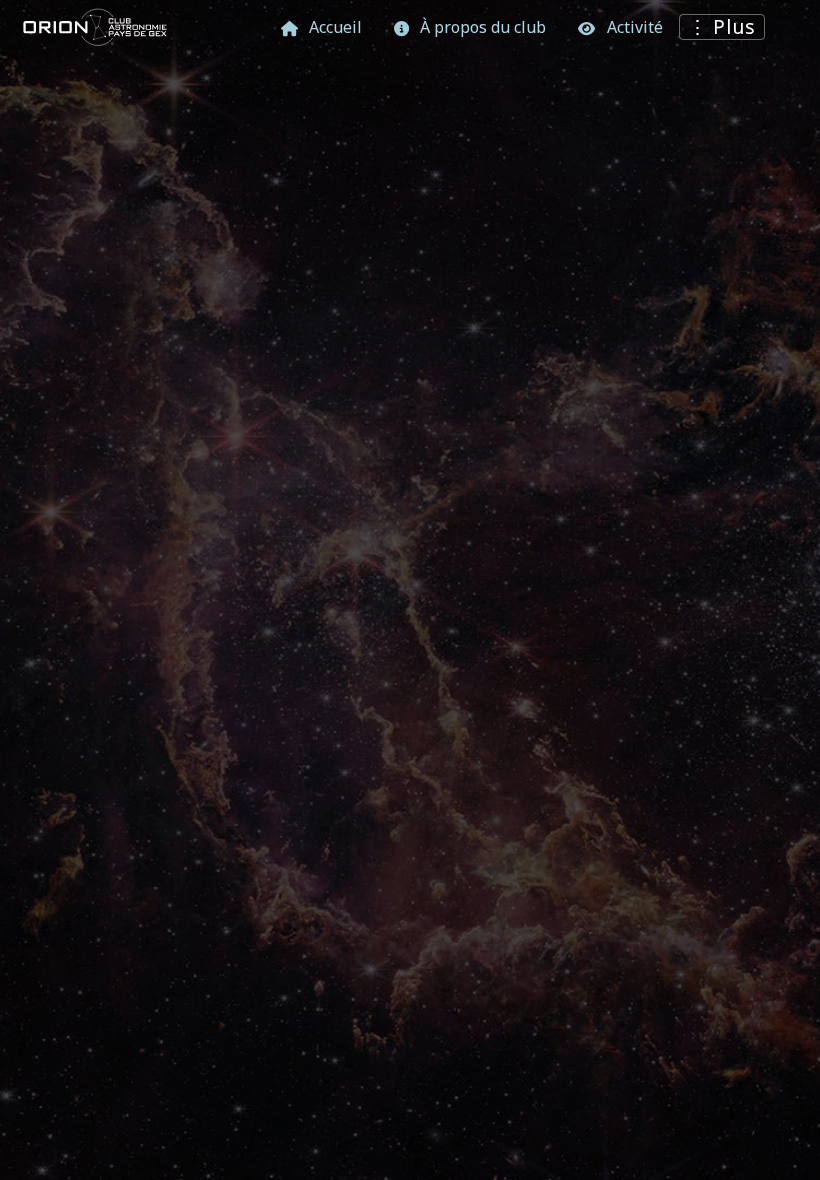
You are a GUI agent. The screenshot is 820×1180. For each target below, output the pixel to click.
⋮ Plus (722, 26)
